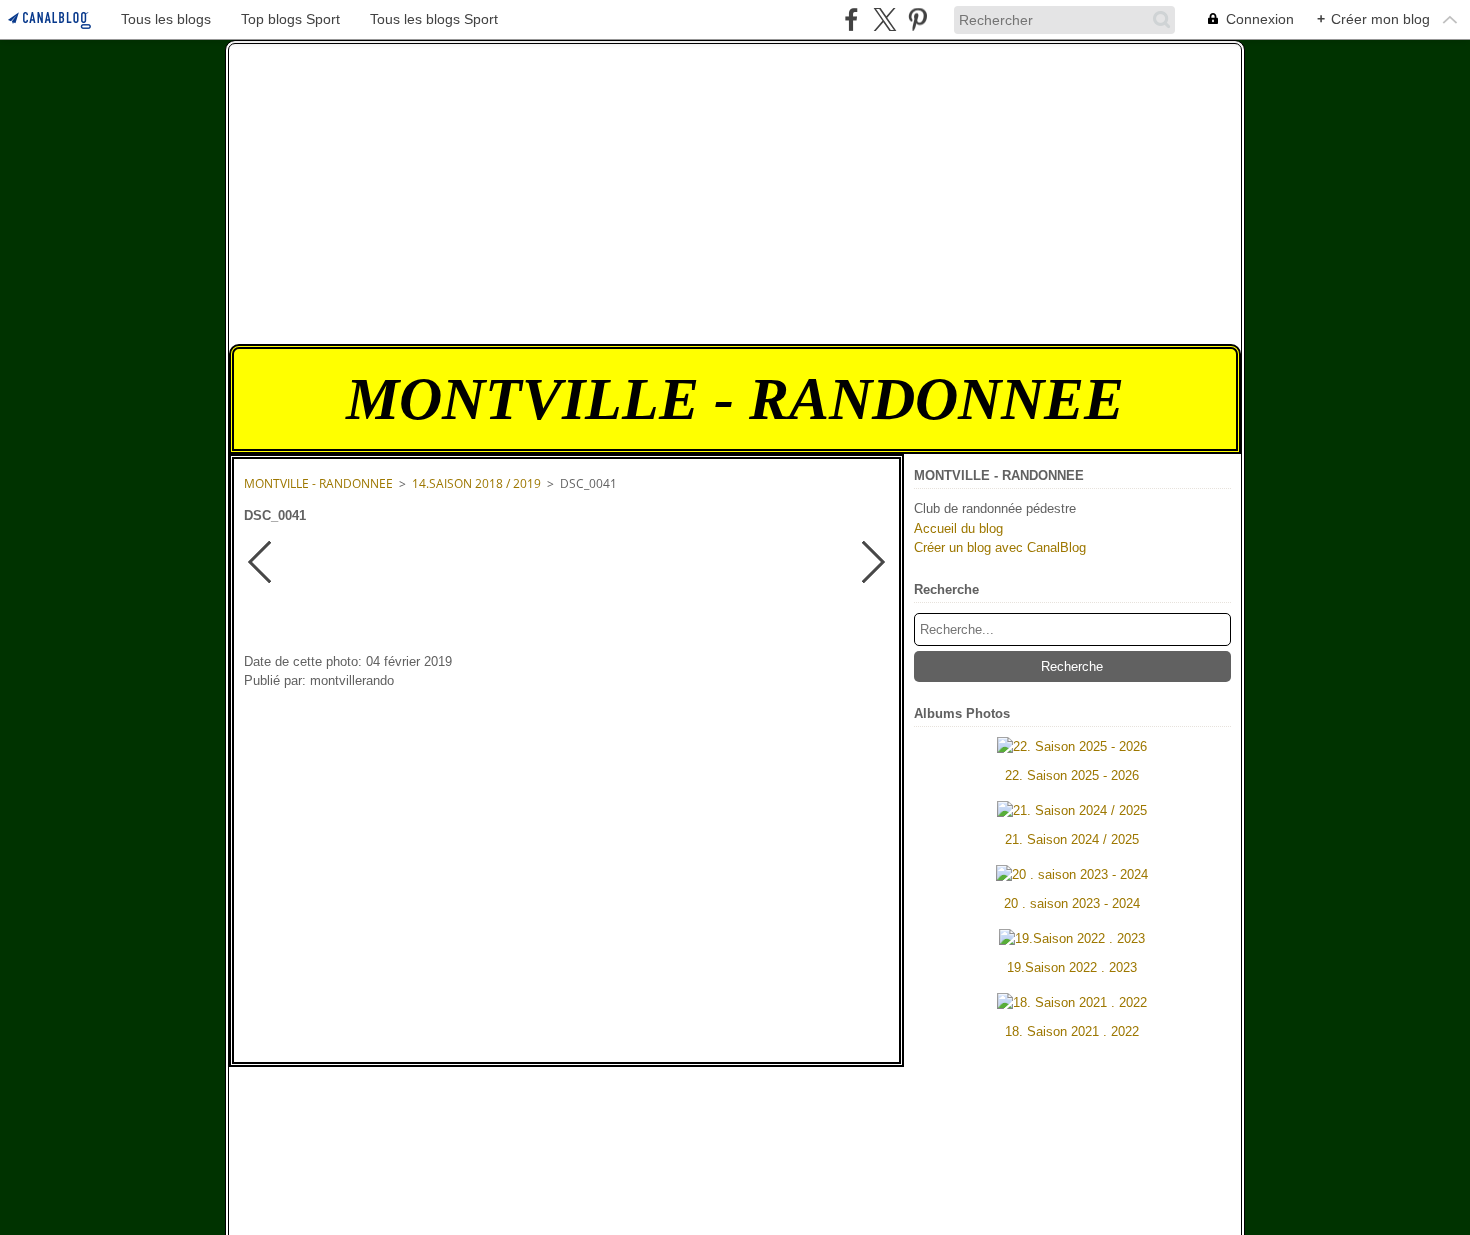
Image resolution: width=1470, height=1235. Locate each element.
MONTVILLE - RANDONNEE (318, 483)
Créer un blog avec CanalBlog (1000, 547)
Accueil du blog (958, 528)
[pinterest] (917, 19)
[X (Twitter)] (884, 19)
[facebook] (851, 19)
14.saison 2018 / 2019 (476, 483)
